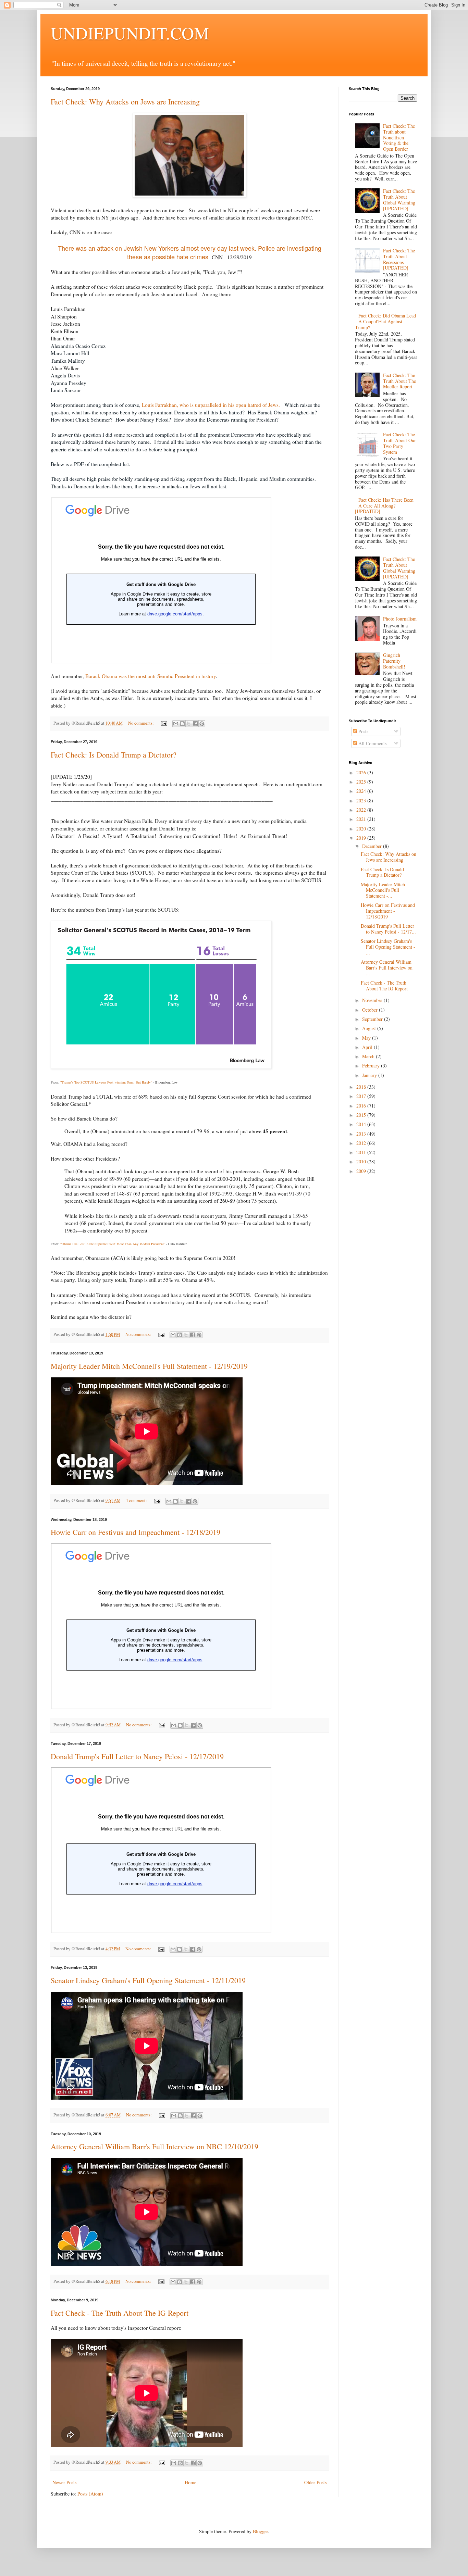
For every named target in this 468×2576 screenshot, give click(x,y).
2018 (362, 1087)
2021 (362, 819)
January (370, 1075)
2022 (362, 810)
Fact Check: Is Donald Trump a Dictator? (114, 755)
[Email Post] (164, 723)
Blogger (260, 2531)
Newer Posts (64, 2482)
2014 (362, 1124)
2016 (362, 1106)
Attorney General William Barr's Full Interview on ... (387, 968)
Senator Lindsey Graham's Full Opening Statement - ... (388, 947)
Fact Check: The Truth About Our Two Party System (399, 443)
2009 (362, 1171)
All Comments (372, 743)
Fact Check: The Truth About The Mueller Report (399, 381)
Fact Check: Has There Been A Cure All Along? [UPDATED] (384, 506)
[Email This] (176, 724)
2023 (362, 801)
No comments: (141, 723)
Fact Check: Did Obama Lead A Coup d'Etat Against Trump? (386, 321)
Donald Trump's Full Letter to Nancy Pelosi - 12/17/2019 (137, 1756)
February (372, 1066)
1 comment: (137, 1500)
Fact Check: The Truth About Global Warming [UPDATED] (399, 199)
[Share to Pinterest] (202, 724)
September (373, 1019)
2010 (362, 1161)
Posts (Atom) (90, 2494)
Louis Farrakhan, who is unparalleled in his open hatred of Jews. (212, 405)
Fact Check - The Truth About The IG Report (120, 2313)
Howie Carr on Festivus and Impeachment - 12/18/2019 (136, 1532)
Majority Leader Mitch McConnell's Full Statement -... (383, 890)
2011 (362, 1152)
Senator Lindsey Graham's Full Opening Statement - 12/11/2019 (148, 1980)
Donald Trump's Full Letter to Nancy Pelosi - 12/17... (388, 929)
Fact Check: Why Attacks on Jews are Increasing (125, 102)
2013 (362, 1134)
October (371, 1010)
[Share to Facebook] (195, 724)
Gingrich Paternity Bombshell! (394, 661)
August (370, 1028)
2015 (362, 1115)
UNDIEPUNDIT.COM (130, 33)
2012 (362, 1143)
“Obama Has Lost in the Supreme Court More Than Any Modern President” (113, 1244)
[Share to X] (189, 724)
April (368, 1047)
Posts (363, 731)
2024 (362, 791)
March (369, 1056)
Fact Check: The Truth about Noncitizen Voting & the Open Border (399, 137)
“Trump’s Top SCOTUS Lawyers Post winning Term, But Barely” (106, 1082)
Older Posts (315, 2482)
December (373, 846)
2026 (362, 772)
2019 (362, 838)
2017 (362, 1096)
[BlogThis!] (182, 724)
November (373, 1000)
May (367, 1038)
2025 (362, 782)
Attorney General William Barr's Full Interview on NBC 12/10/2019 (155, 2146)
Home (190, 2482)
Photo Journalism (400, 619)
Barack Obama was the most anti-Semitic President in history (151, 676)
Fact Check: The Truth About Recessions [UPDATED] (399, 259)
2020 (362, 829)
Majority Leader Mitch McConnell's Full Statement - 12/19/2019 (149, 1366)
